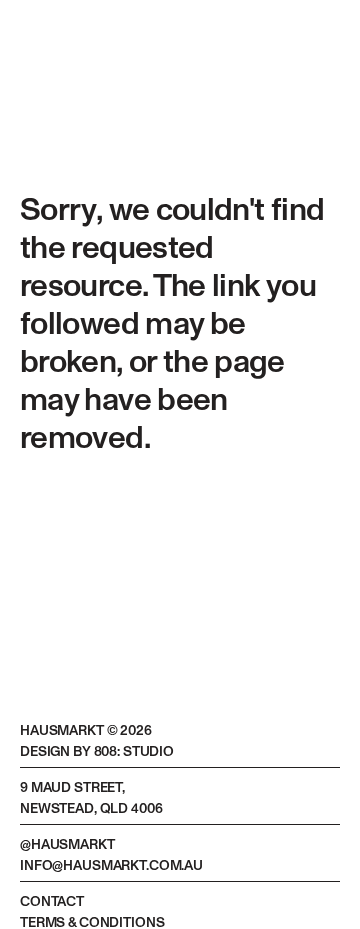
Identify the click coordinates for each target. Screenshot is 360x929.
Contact (52, 902)
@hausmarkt (67, 845)
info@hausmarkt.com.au (111, 866)
